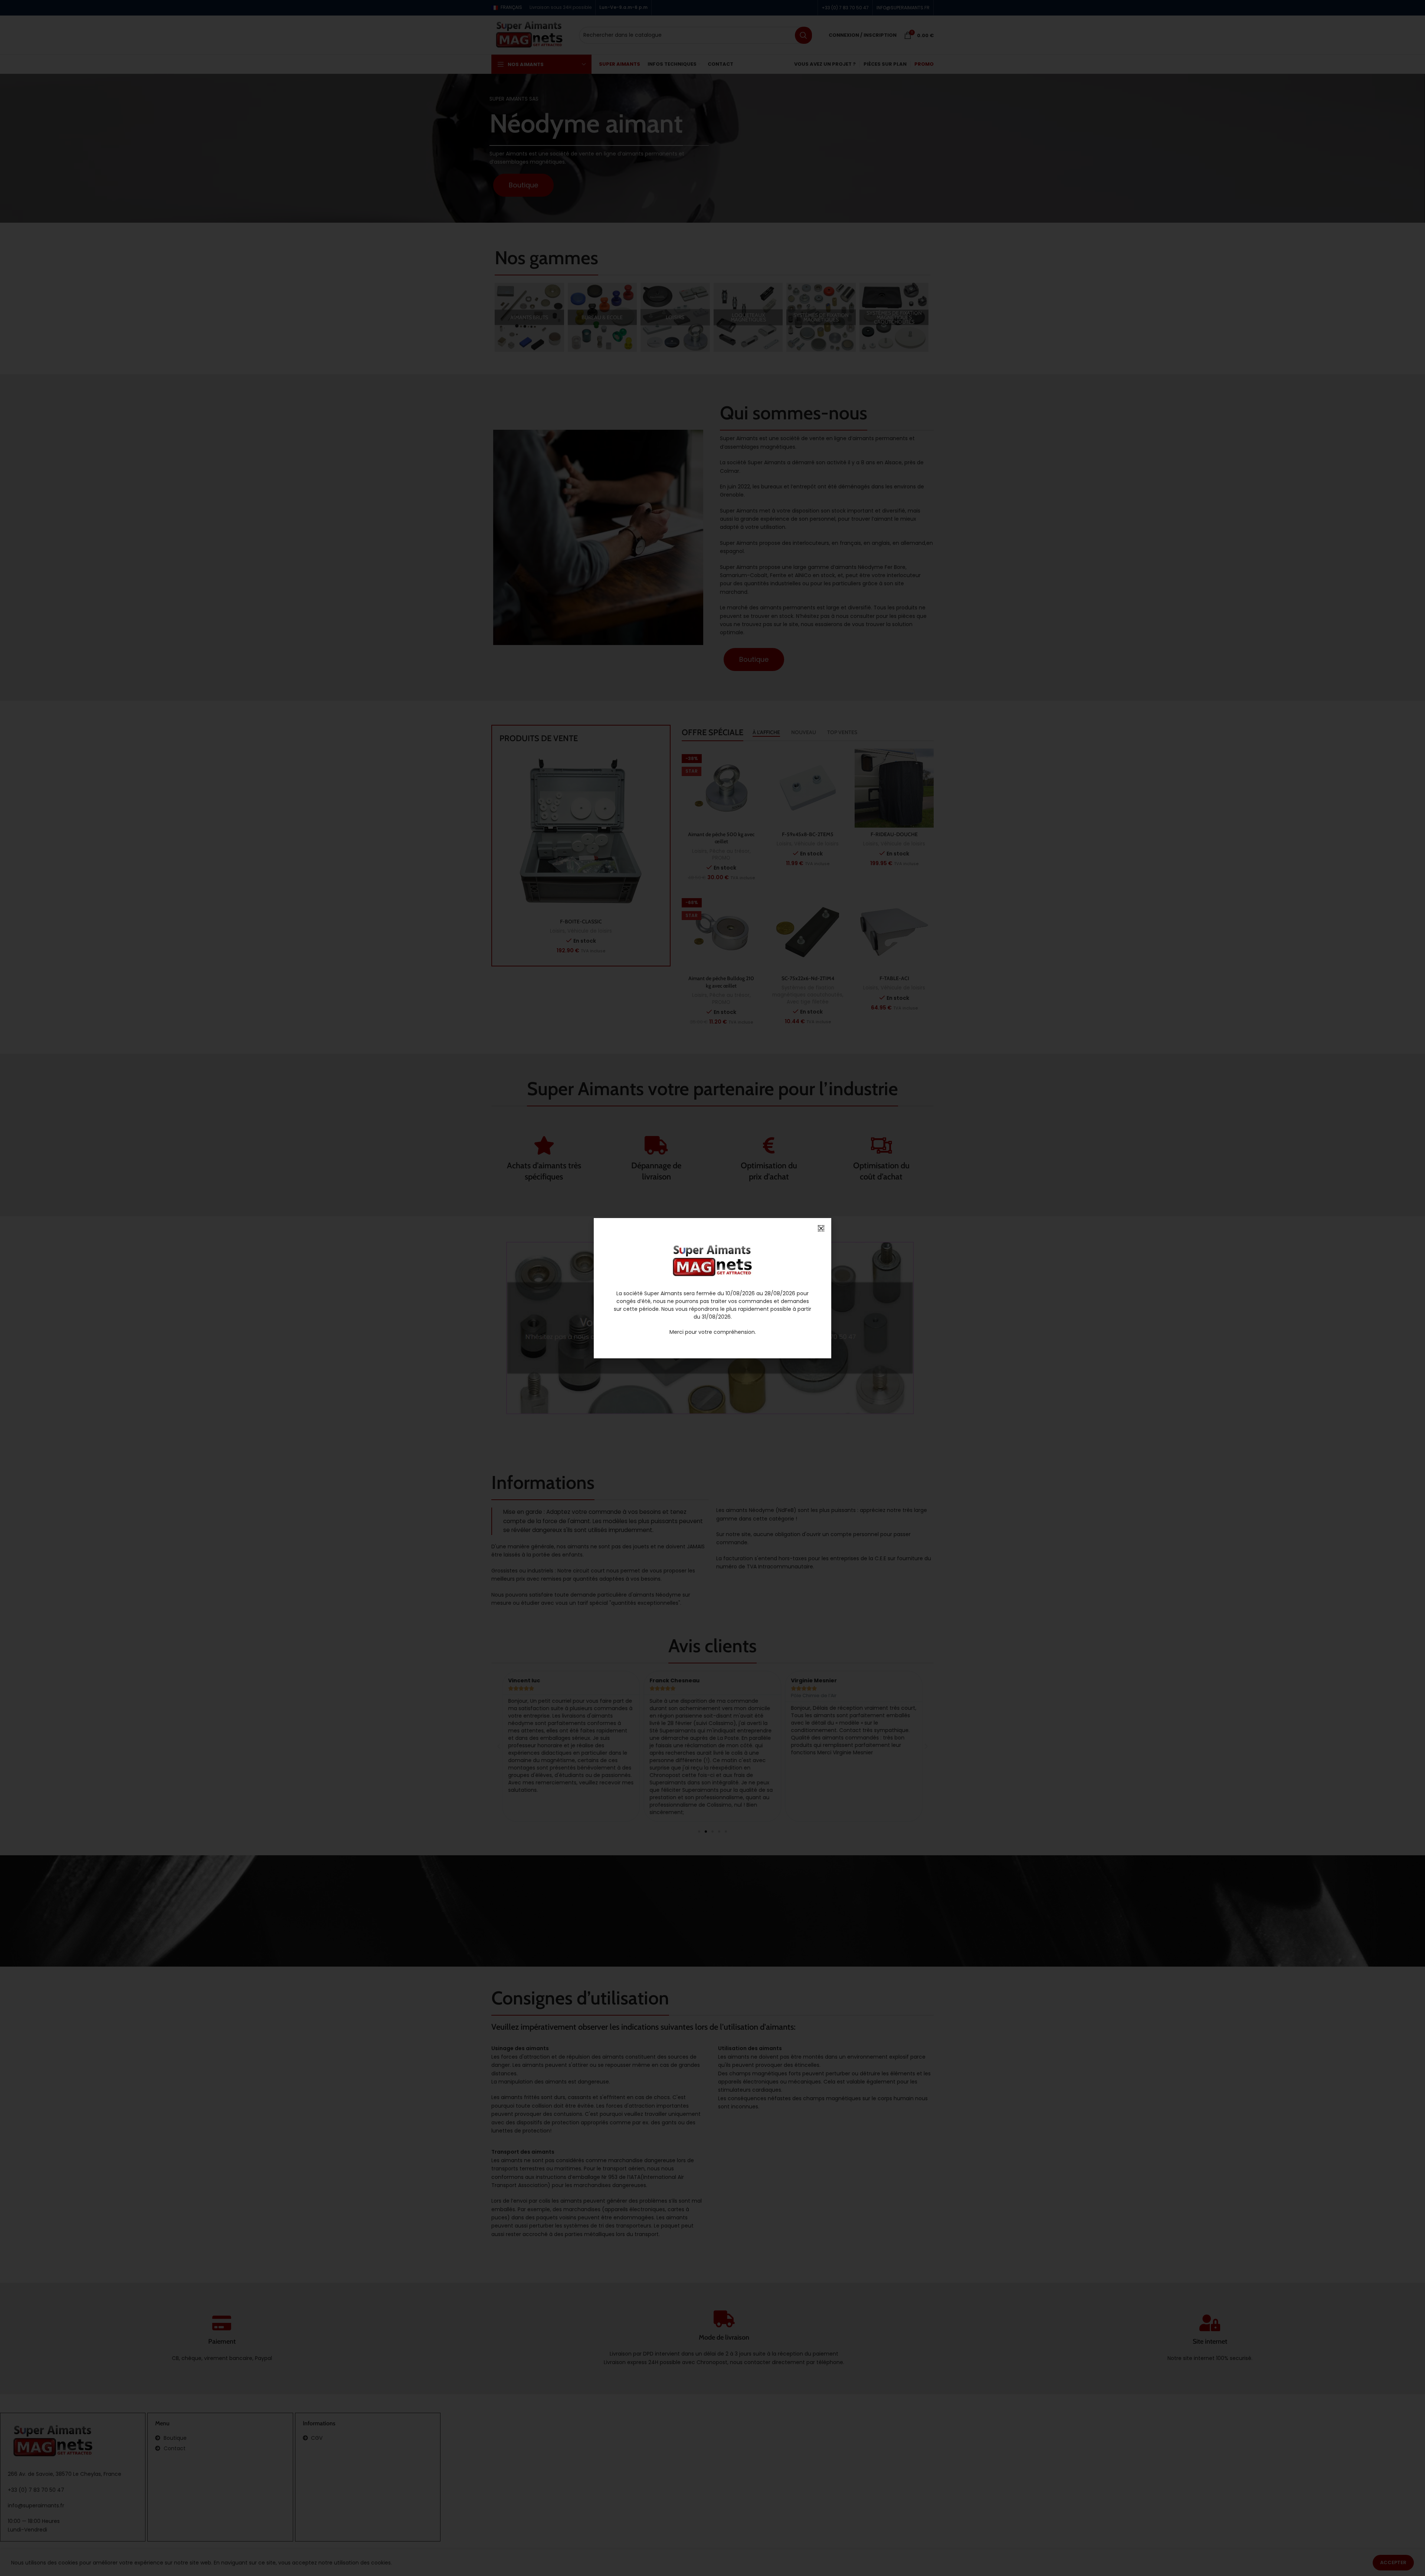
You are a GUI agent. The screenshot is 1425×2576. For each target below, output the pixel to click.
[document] (712, 1288)
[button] (821, 1228)
